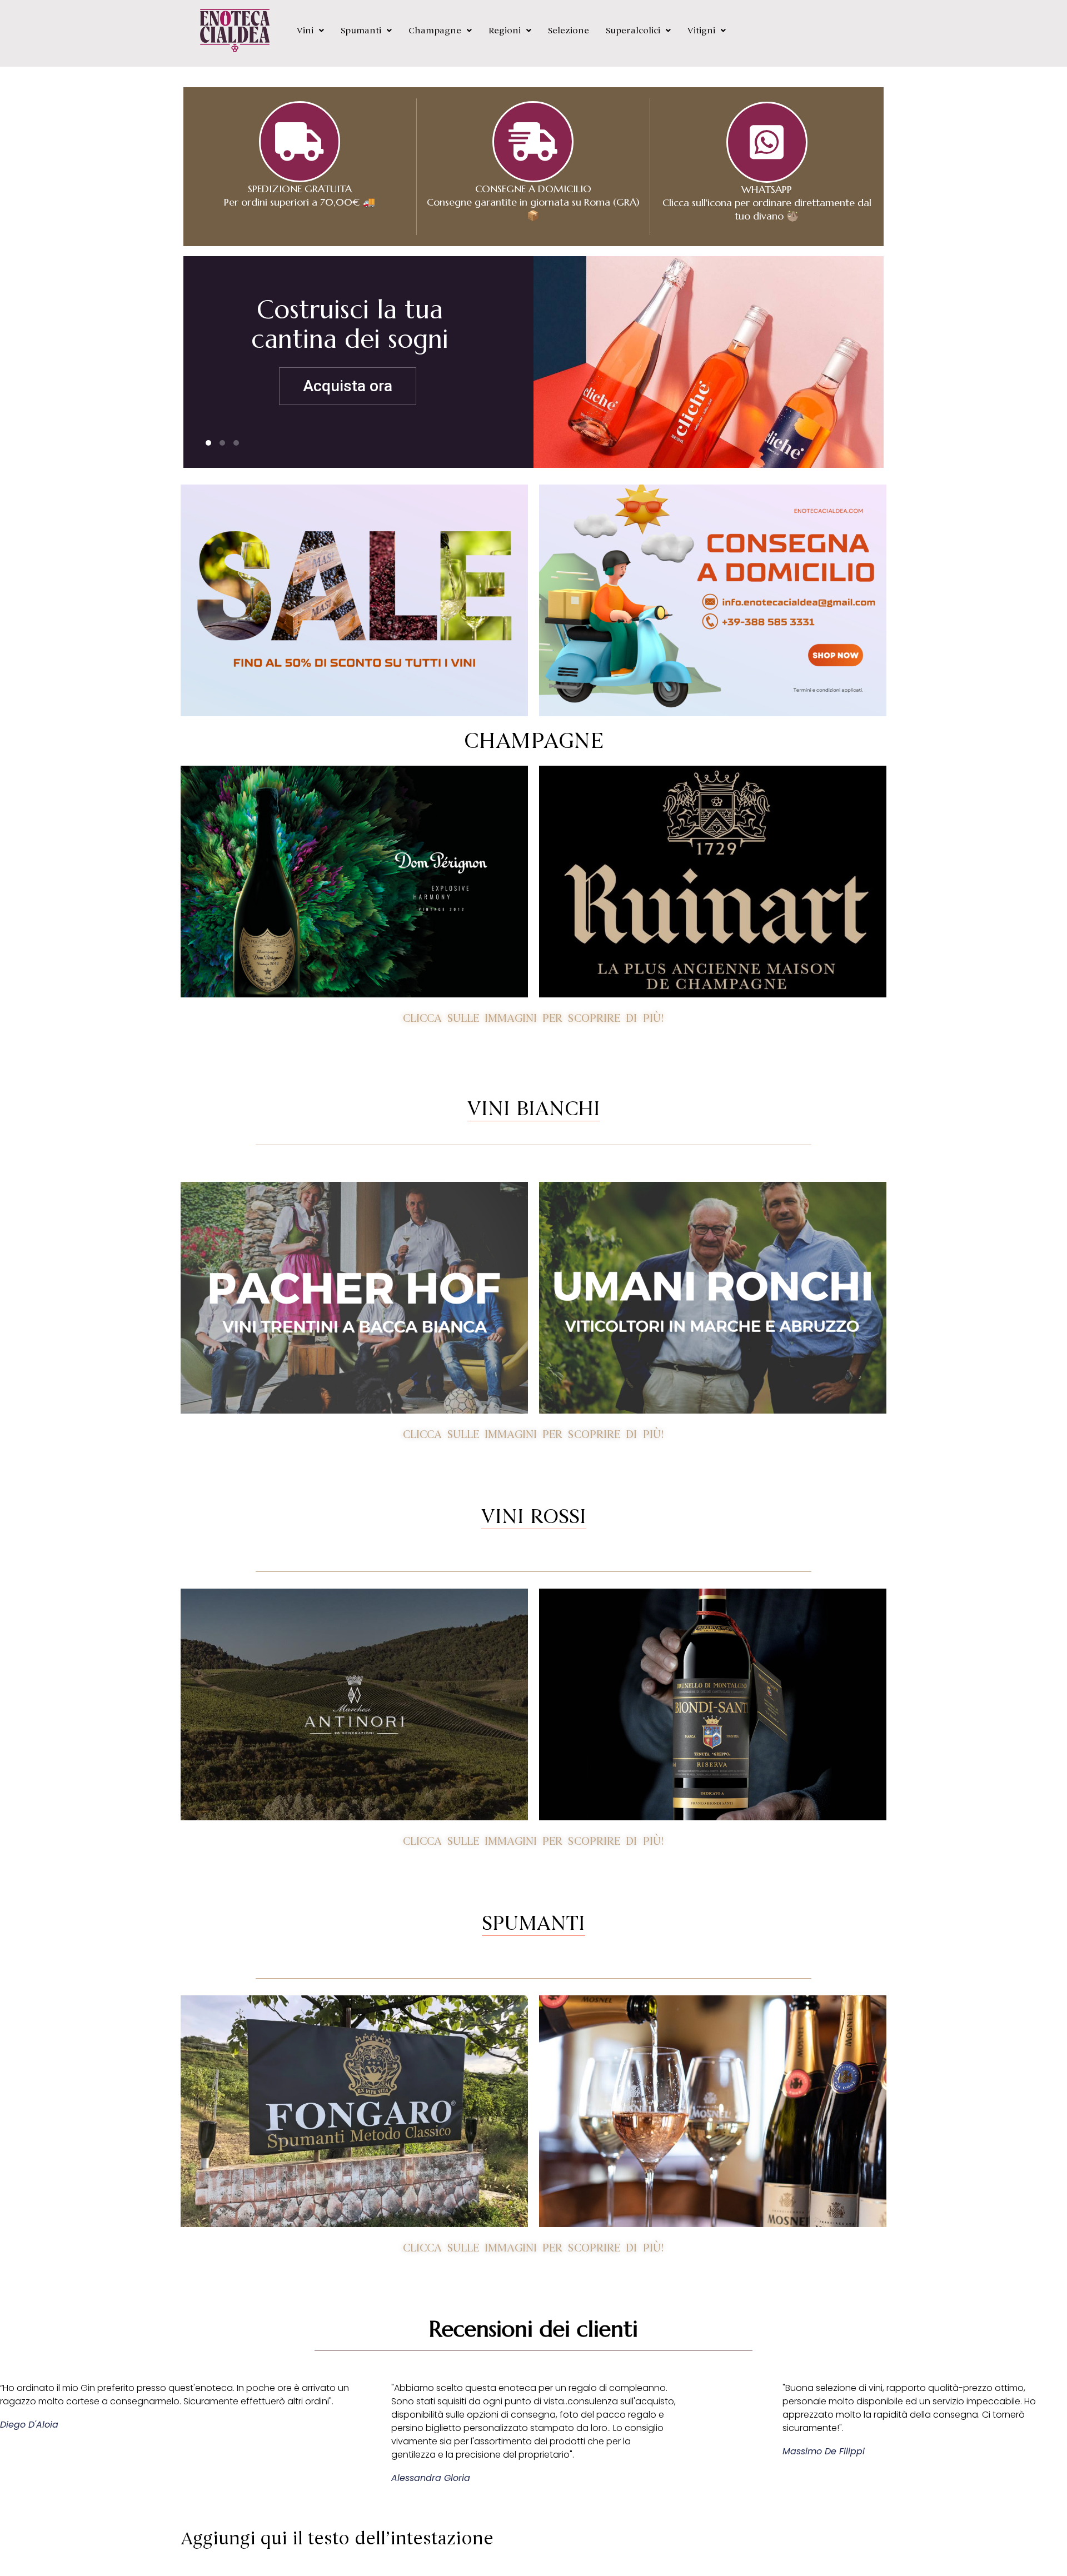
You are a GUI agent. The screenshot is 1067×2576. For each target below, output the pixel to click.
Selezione (569, 31)
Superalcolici (633, 31)
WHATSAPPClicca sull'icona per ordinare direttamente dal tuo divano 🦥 (767, 203)
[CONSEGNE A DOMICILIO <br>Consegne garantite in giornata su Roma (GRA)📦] (533, 142)
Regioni (505, 31)
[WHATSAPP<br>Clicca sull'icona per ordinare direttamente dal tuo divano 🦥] (767, 142)
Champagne (435, 31)
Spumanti (361, 31)
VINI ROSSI (534, 1516)
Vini (305, 31)
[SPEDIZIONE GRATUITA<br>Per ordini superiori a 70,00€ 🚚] (300, 142)
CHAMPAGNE (533, 741)
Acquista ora (329, 386)
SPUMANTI (533, 1923)
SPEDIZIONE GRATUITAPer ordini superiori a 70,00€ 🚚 (300, 195)
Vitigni (701, 31)
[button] (310, 31)
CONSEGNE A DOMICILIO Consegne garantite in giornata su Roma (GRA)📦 (533, 202)
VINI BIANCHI (534, 1109)
